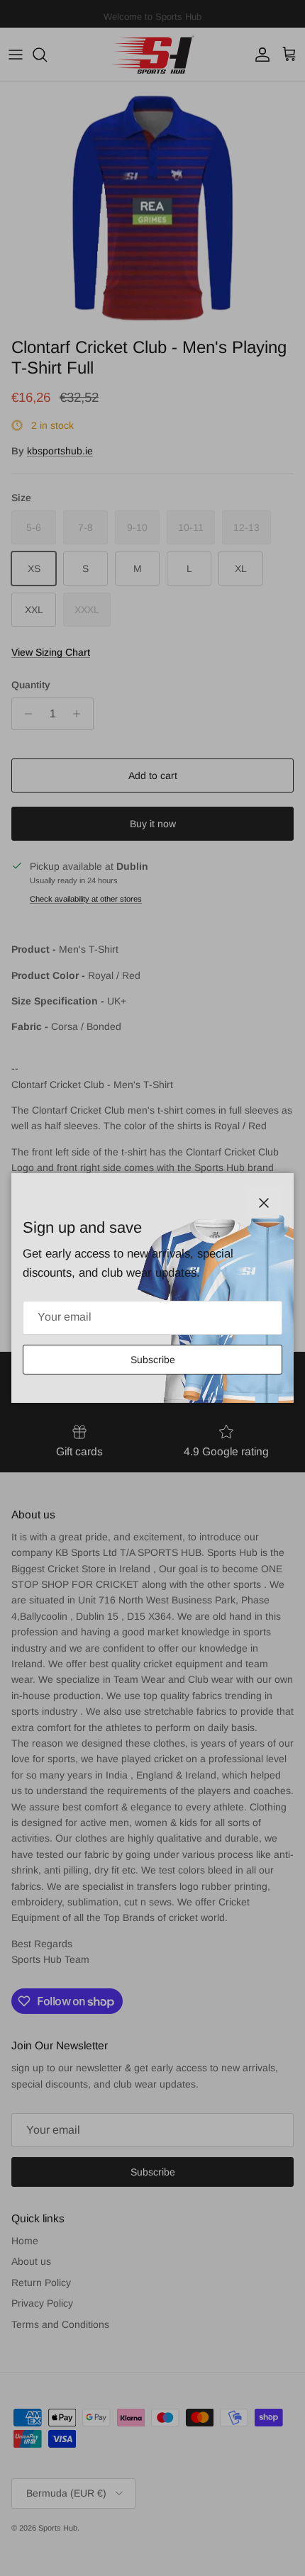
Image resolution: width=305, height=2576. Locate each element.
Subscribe (153, 1360)
